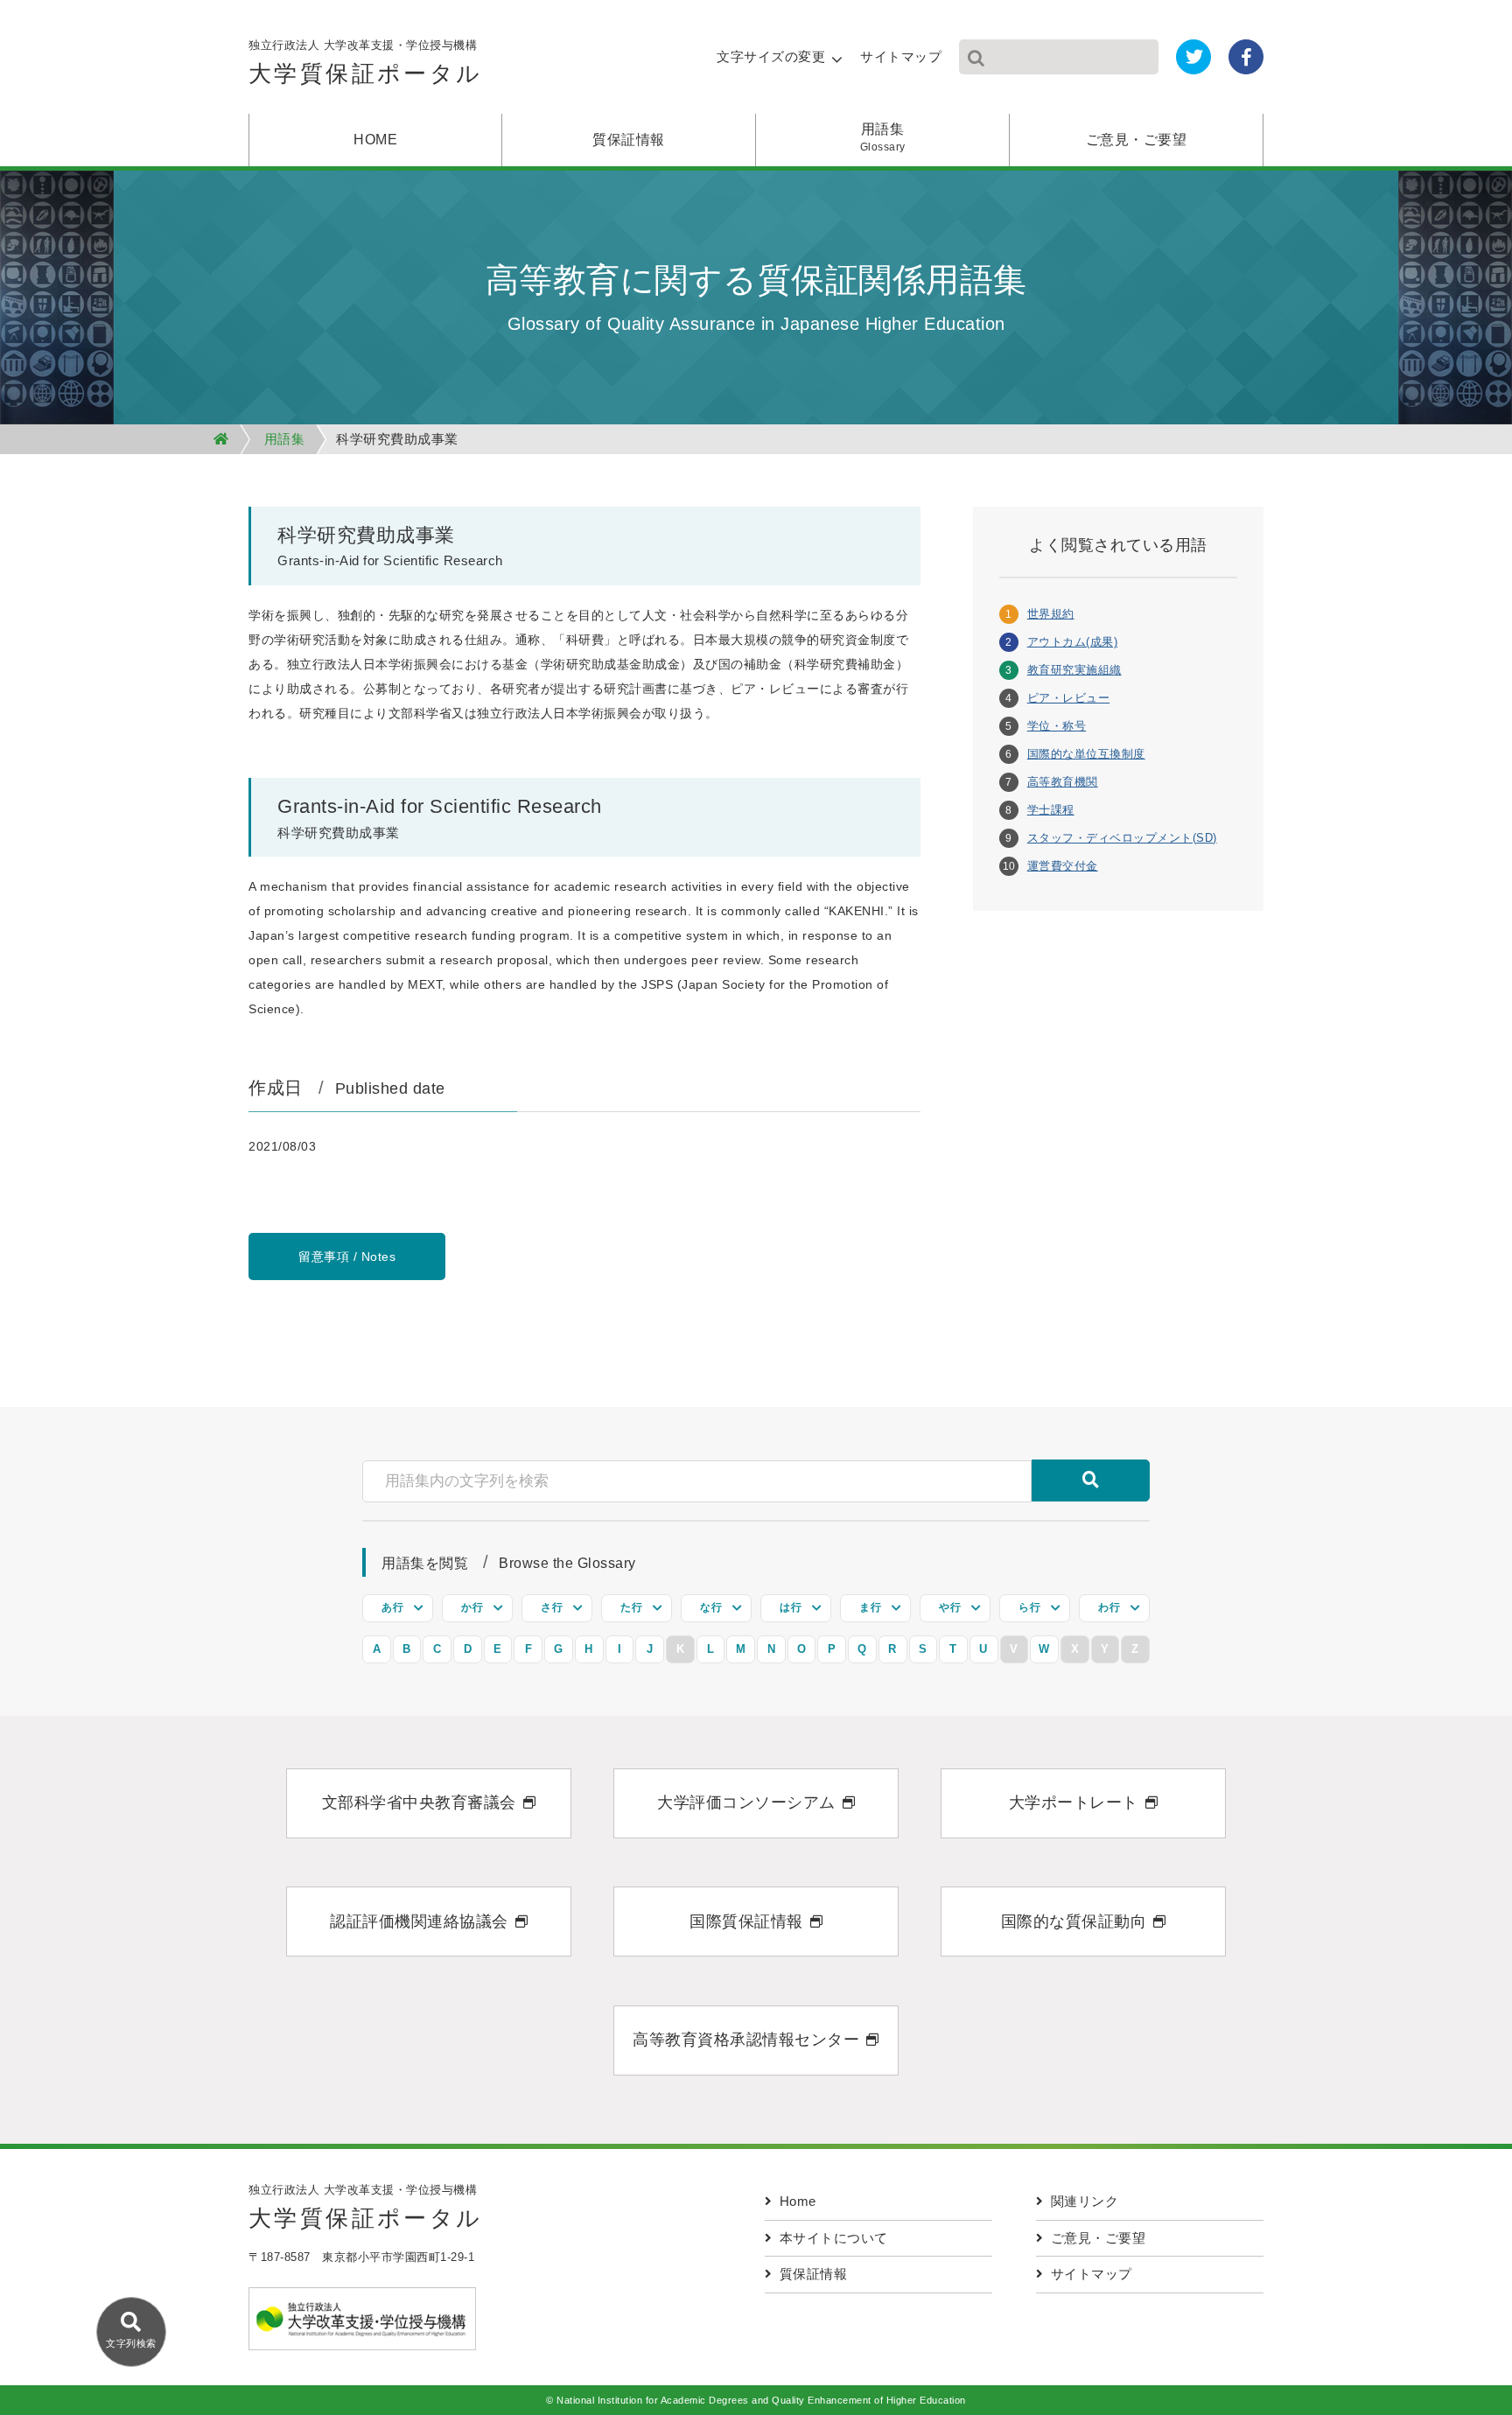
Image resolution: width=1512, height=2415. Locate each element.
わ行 (1109, 1607)
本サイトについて (834, 2238)
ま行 (870, 1607)
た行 (631, 1607)
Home (798, 2201)
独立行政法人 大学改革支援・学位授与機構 (366, 63)
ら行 (1029, 1607)
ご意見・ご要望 (1137, 140)
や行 (950, 1607)
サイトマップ (901, 56)
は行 (791, 1607)
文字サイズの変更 (771, 56)
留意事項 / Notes (347, 1256)
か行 (472, 1607)
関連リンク (1085, 2201)
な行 (711, 1607)
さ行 (552, 1607)
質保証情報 (629, 140)
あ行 (392, 1607)
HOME (375, 140)
